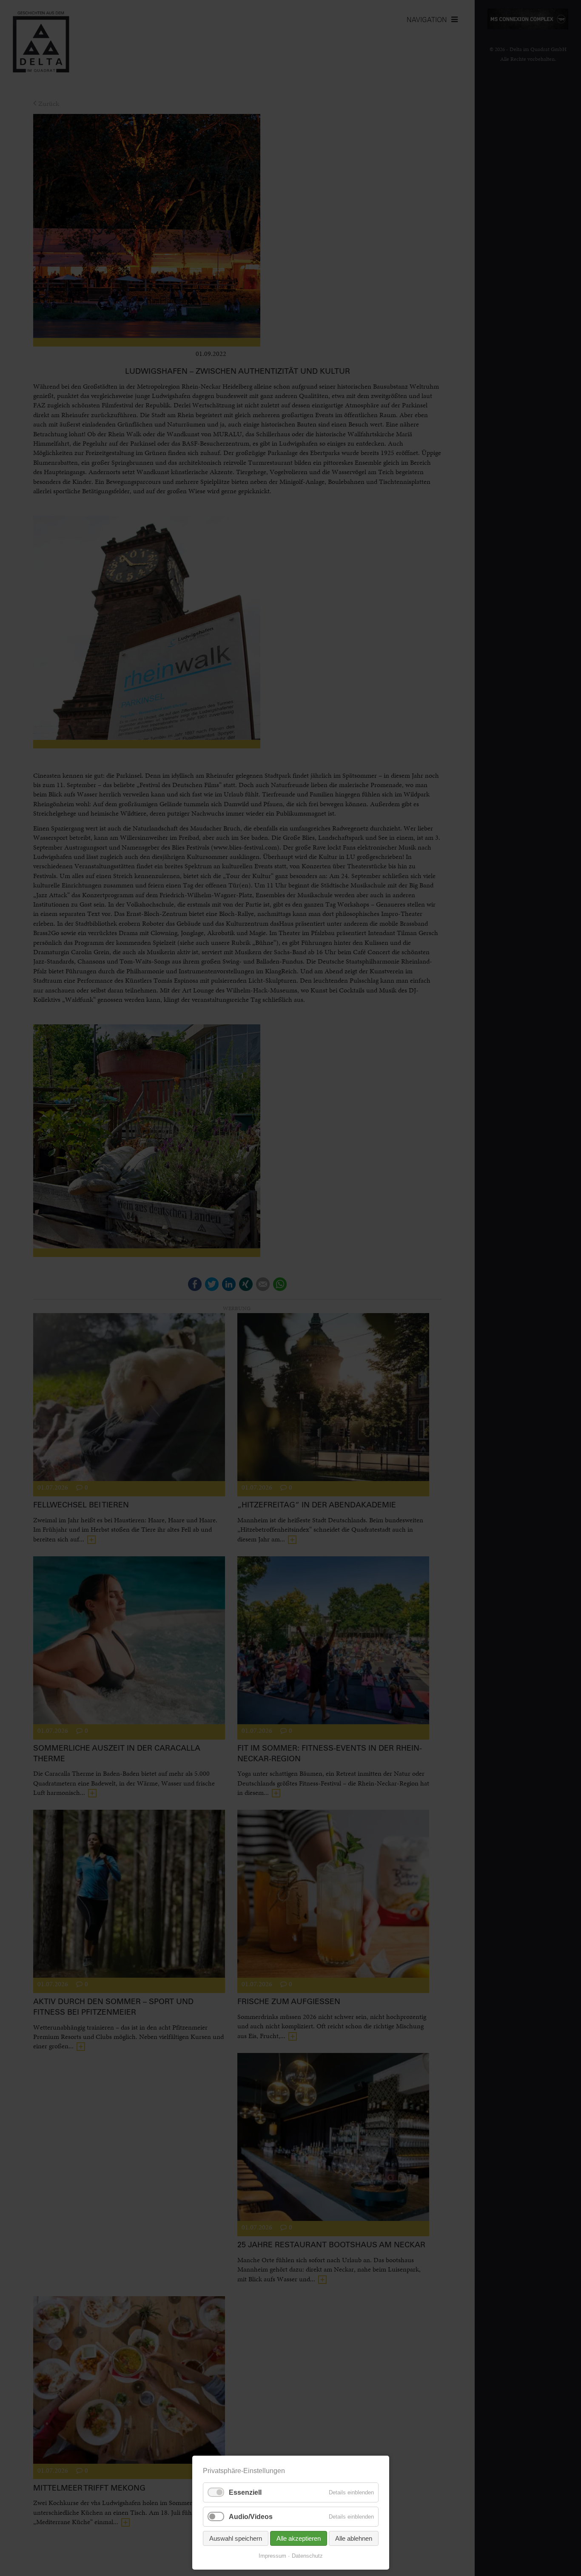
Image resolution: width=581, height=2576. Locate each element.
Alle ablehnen (354, 2538)
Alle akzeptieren (299, 2538)
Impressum (272, 2556)
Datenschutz (307, 2556)
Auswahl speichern (236, 2538)
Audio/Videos (251, 2517)
